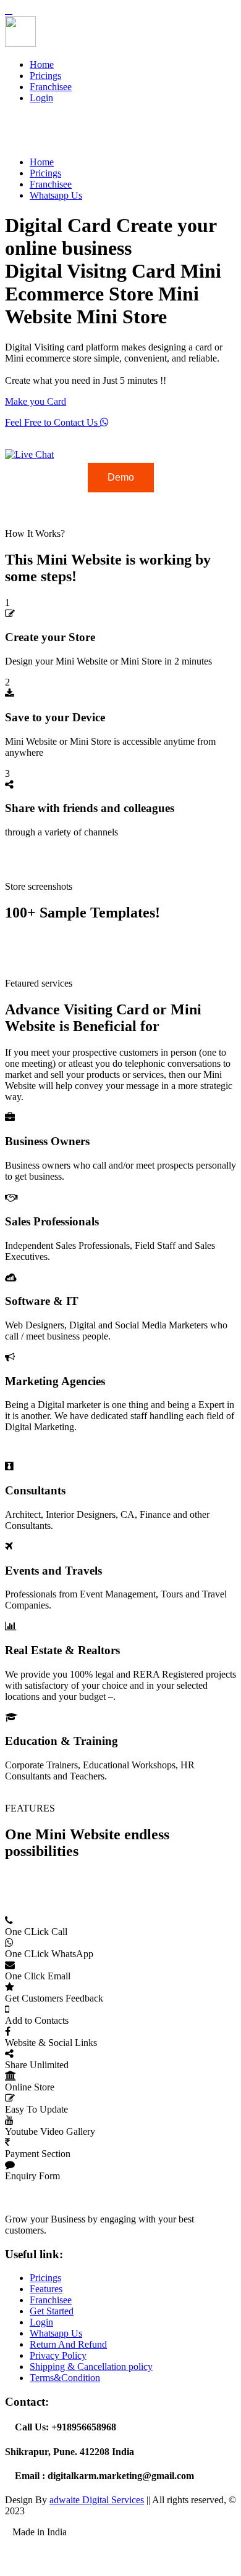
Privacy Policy (58, 2355)
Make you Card (36, 401)
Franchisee (51, 87)
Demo (121, 477)
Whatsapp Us (56, 195)
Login (41, 98)
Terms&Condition (65, 2378)
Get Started (52, 2311)
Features (46, 2289)
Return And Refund (68, 2344)
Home (42, 64)
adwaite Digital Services (97, 2500)
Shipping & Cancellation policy (91, 2367)
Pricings (45, 76)
